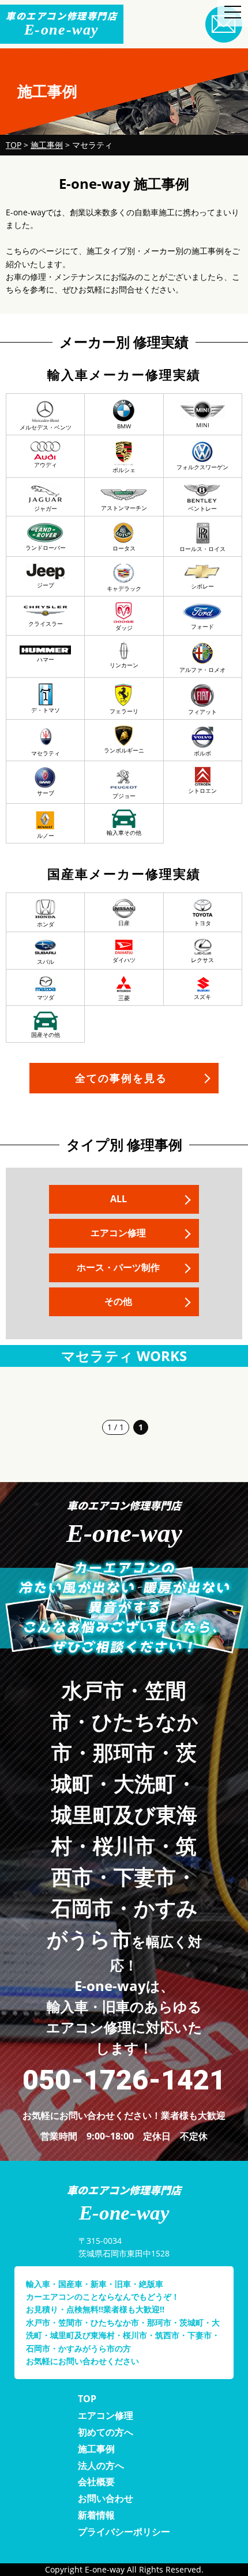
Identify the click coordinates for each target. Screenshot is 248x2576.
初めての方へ (106, 2432)
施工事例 (96, 2449)
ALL (119, 1199)
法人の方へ (101, 2465)
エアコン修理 (118, 1233)
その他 (118, 1301)
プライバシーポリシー (124, 2532)
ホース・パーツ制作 (118, 1267)
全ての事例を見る (121, 1078)
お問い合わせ (106, 2498)
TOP (87, 2399)
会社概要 (96, 2482)
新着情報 (96, 2515)
